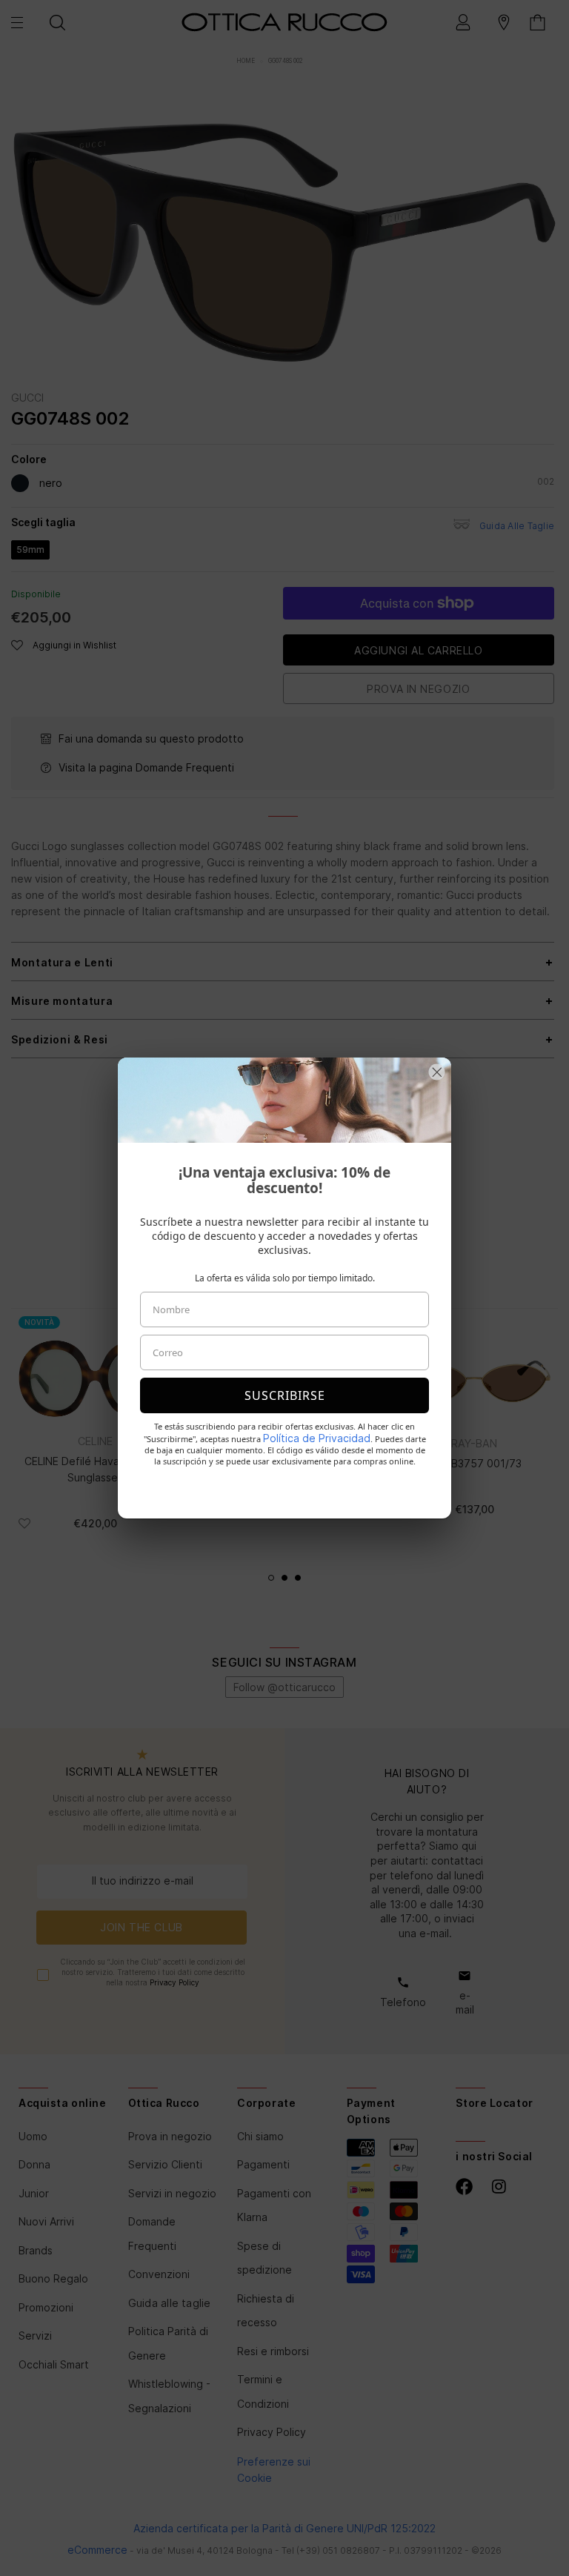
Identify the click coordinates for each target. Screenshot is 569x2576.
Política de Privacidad (317, 1438)
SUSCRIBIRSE (285, 1395)
